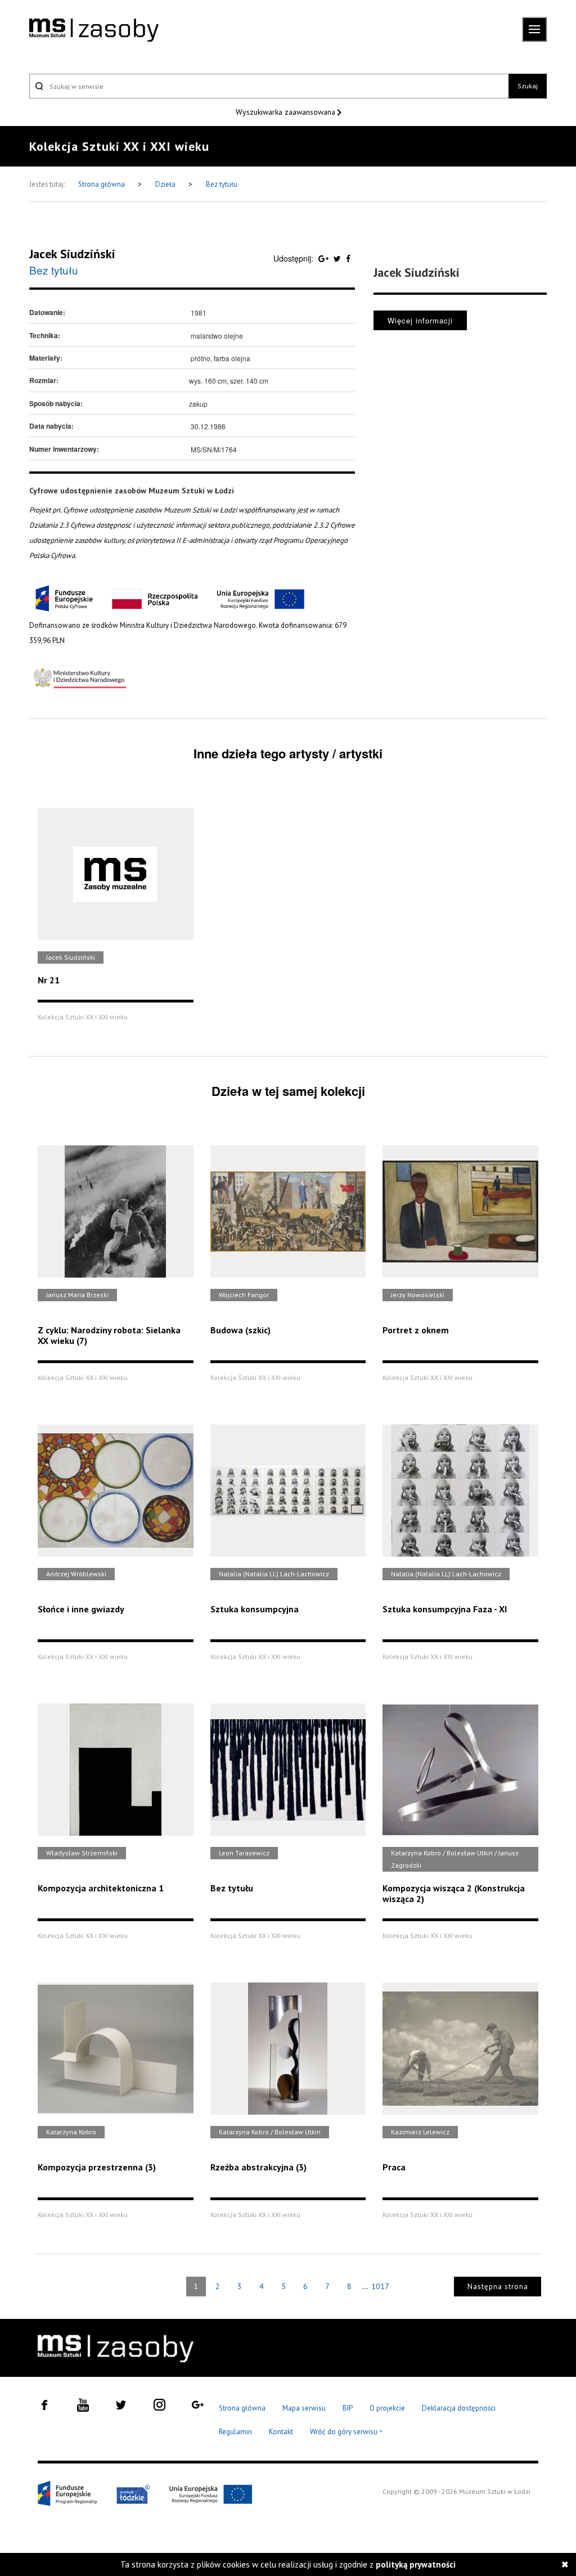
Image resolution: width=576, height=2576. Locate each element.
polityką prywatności (416, 2564)
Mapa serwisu (304, 2408)
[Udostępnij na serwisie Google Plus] (325, 258)
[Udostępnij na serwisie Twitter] (338, 258)
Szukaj (528, 86)
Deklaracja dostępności (459, 2408)
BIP (348, 2408)
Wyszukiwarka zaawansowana (287, 112)
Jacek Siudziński (72, 254)
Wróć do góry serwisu (346, 2432)
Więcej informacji (420, 320)
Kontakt (281, 2432)
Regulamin (235, 2432)
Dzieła (166, 184)
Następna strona (498, 2287)
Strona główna (102, 184)
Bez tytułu (222, 184)
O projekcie (387, 2408)
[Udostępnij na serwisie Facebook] (348, 258)
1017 (380, 2286)
